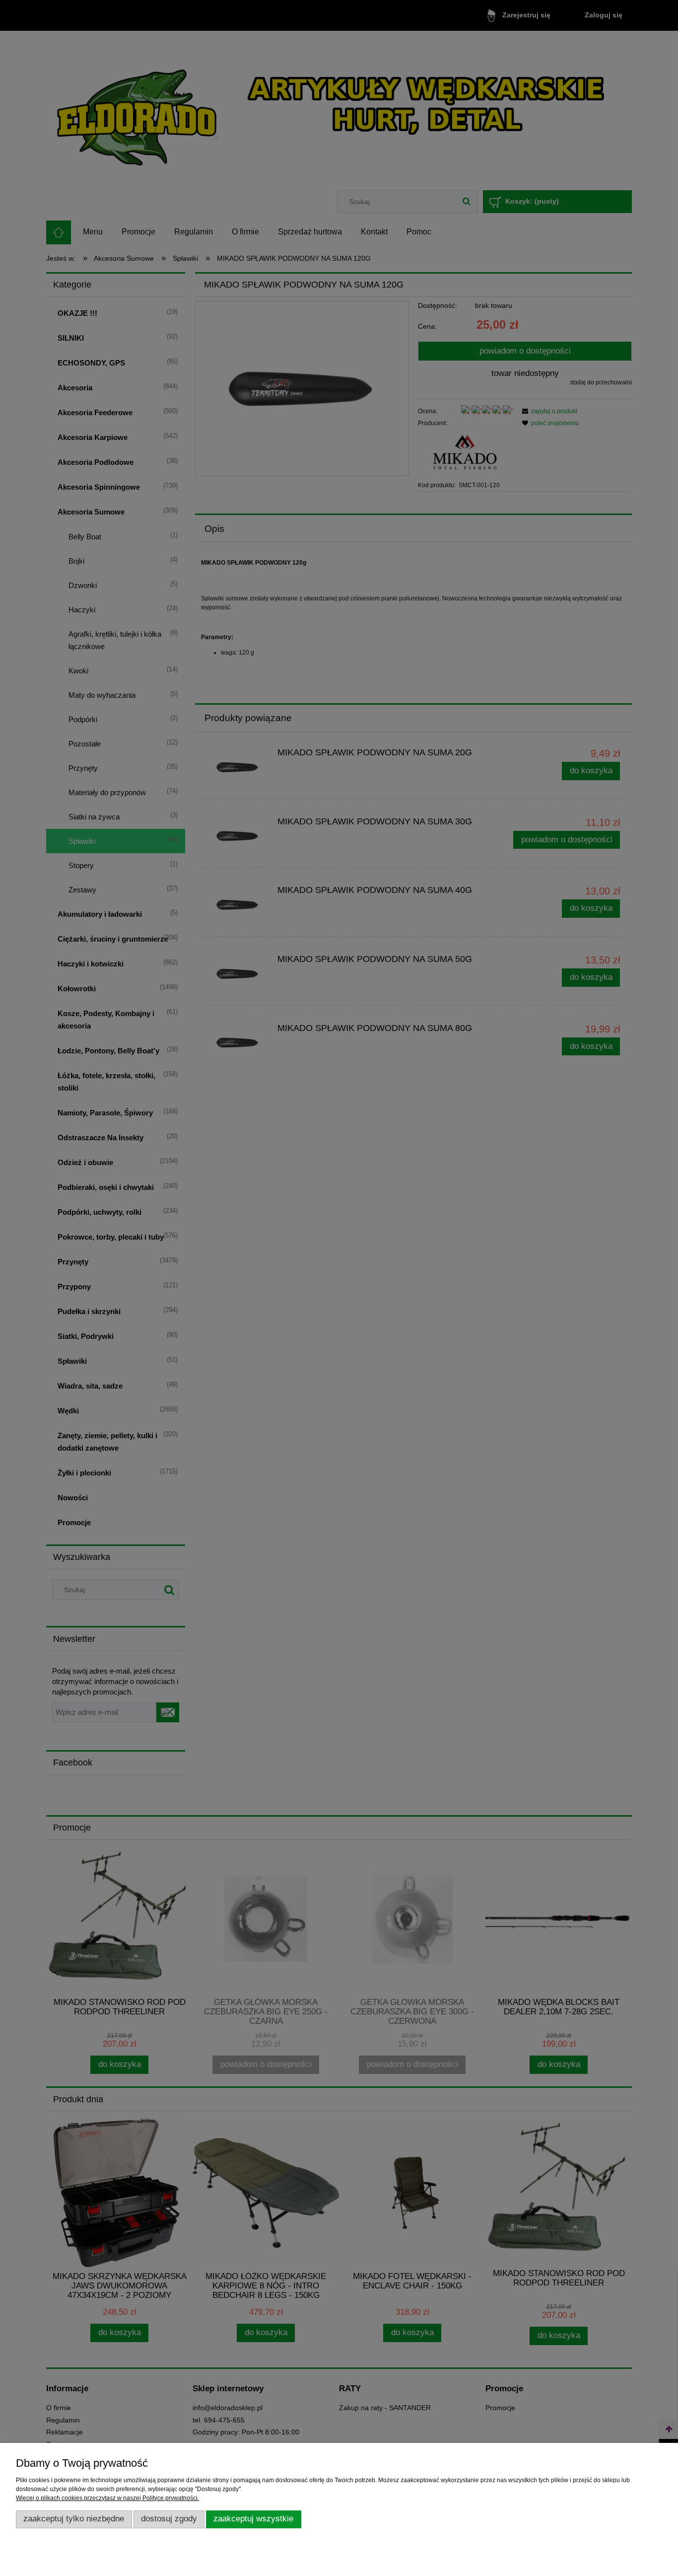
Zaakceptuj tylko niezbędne (74, 2519)
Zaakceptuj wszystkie (253, 2519)
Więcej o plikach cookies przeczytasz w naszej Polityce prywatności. (107, 2498)
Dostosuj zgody (169, 2519)
